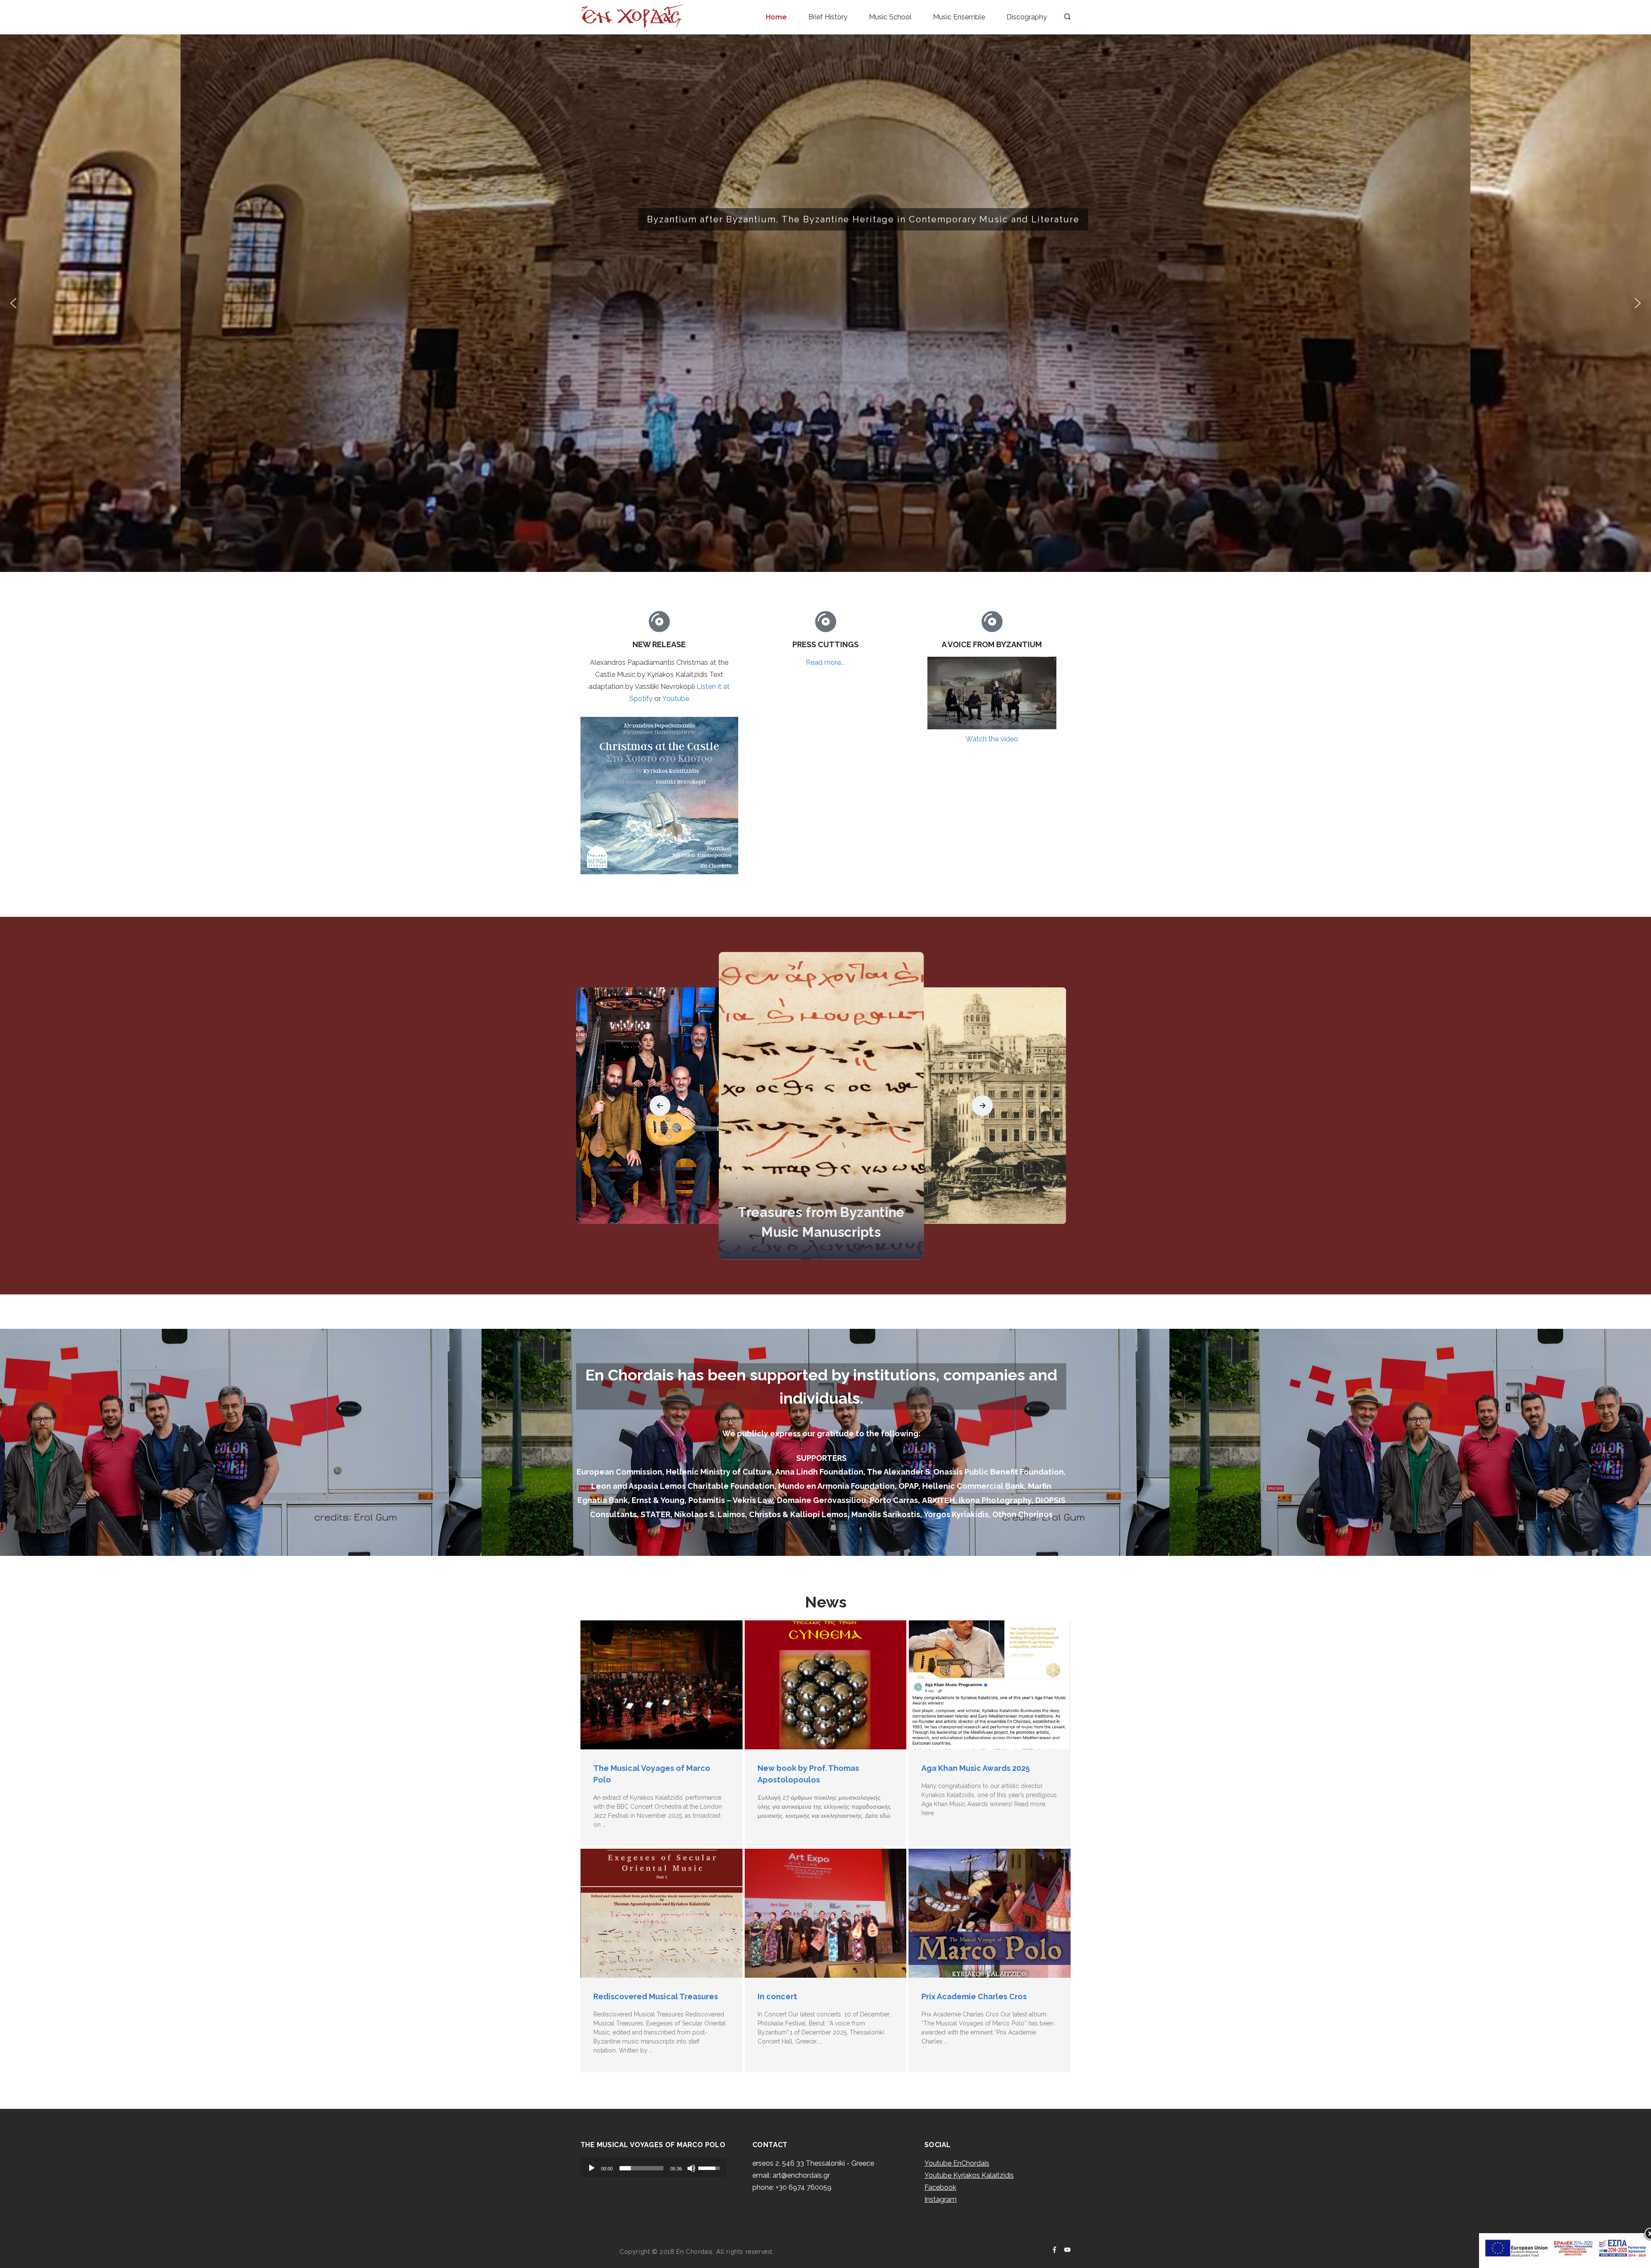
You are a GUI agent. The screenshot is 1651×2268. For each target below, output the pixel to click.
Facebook (940, 2187)
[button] (13, 303)
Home (776, 17)
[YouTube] (1067, 2250)
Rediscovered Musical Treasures (656, 1996)
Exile (821, 1232)
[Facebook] (1054, 2250)
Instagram (941, 2199)
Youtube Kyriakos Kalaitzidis (969, 2175)
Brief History (828, 17)
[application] (654, 2167)
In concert (777, 1996)
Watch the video (992, 739)
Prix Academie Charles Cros (974, 1996)
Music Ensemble (959, 17)
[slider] (641, 2168)
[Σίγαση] (691, 2168)
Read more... (825, 662)
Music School (890, 17)
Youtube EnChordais (957, 2163)
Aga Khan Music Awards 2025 (976, 1768)
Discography (1027, 17)
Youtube (676, 699)
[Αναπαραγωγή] (592, 2168)
